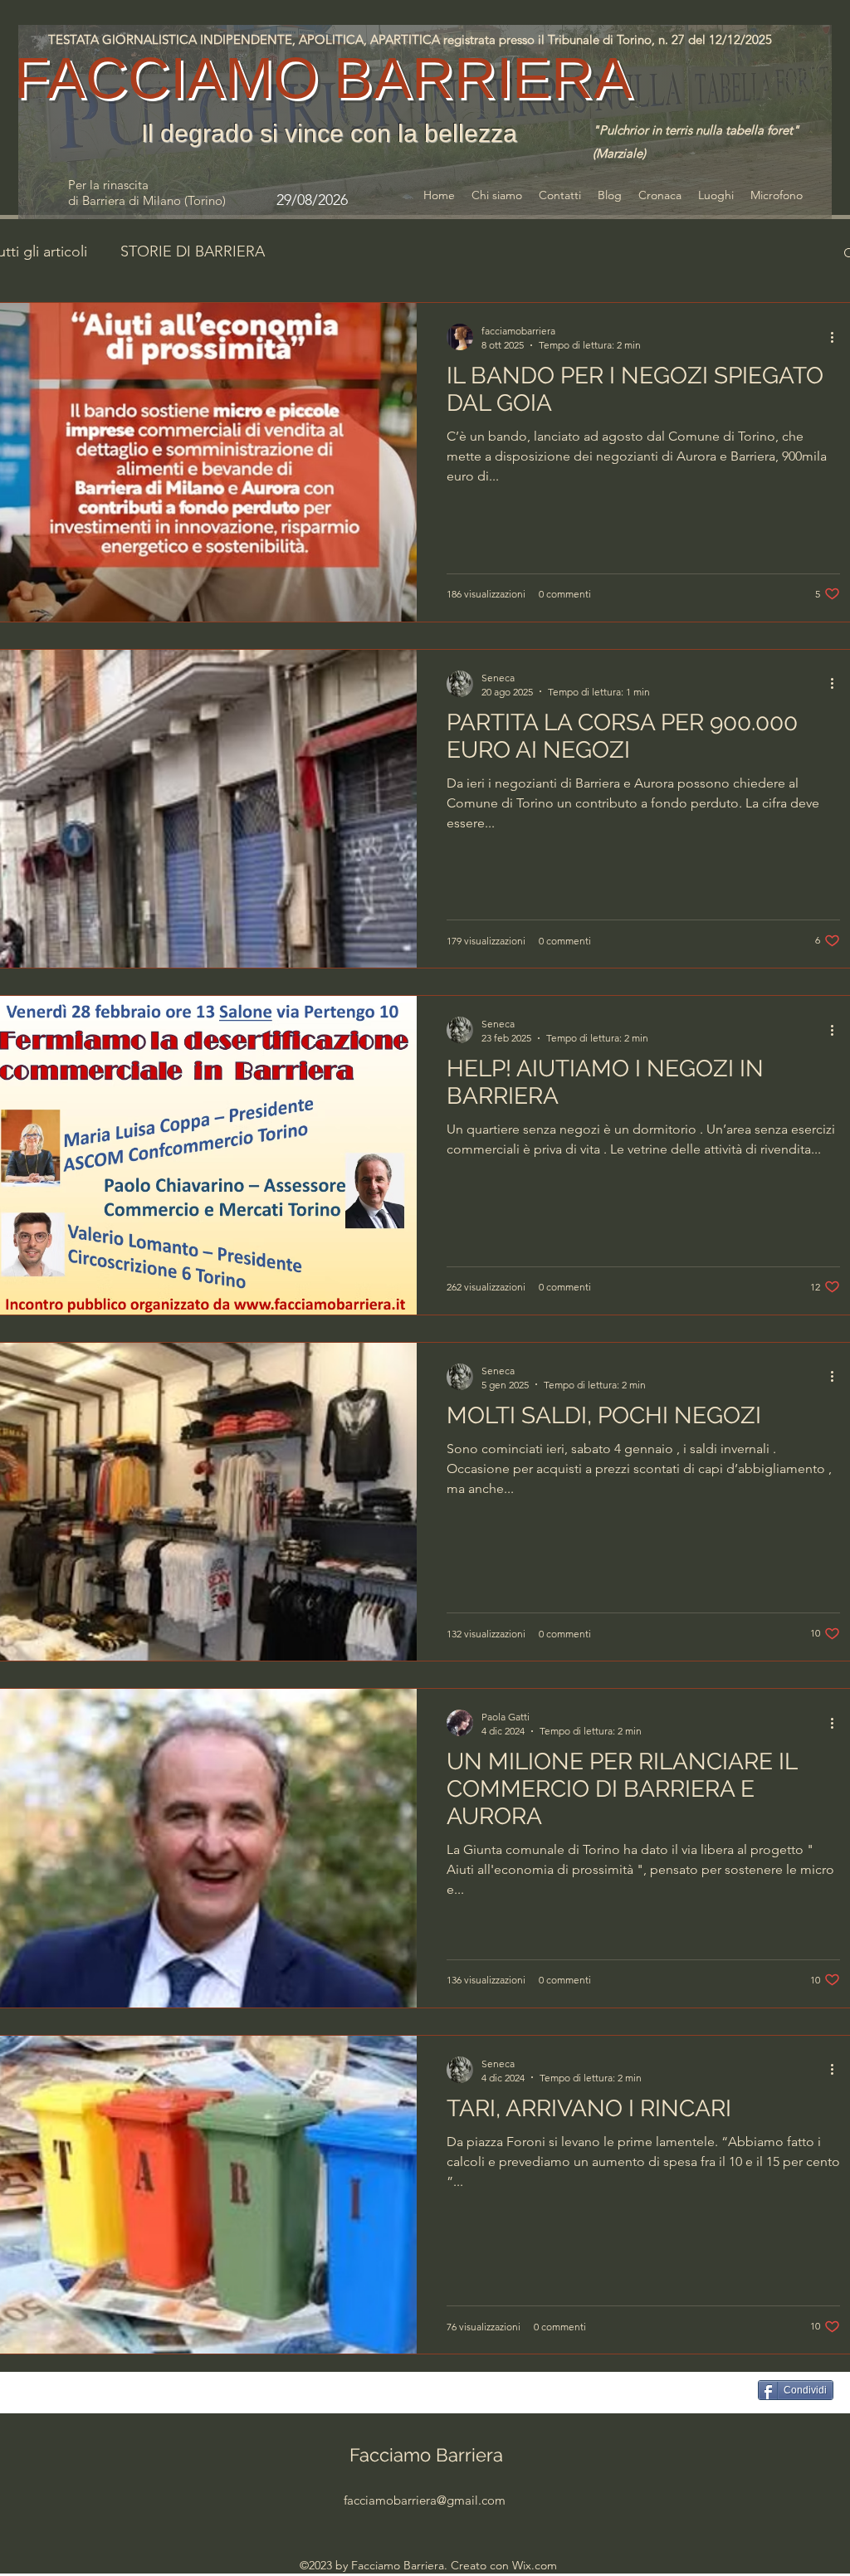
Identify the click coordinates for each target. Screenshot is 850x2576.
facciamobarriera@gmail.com (425, 2500)
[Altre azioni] (838, 337)
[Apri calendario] (378, 200)
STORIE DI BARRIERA (193, 251)
